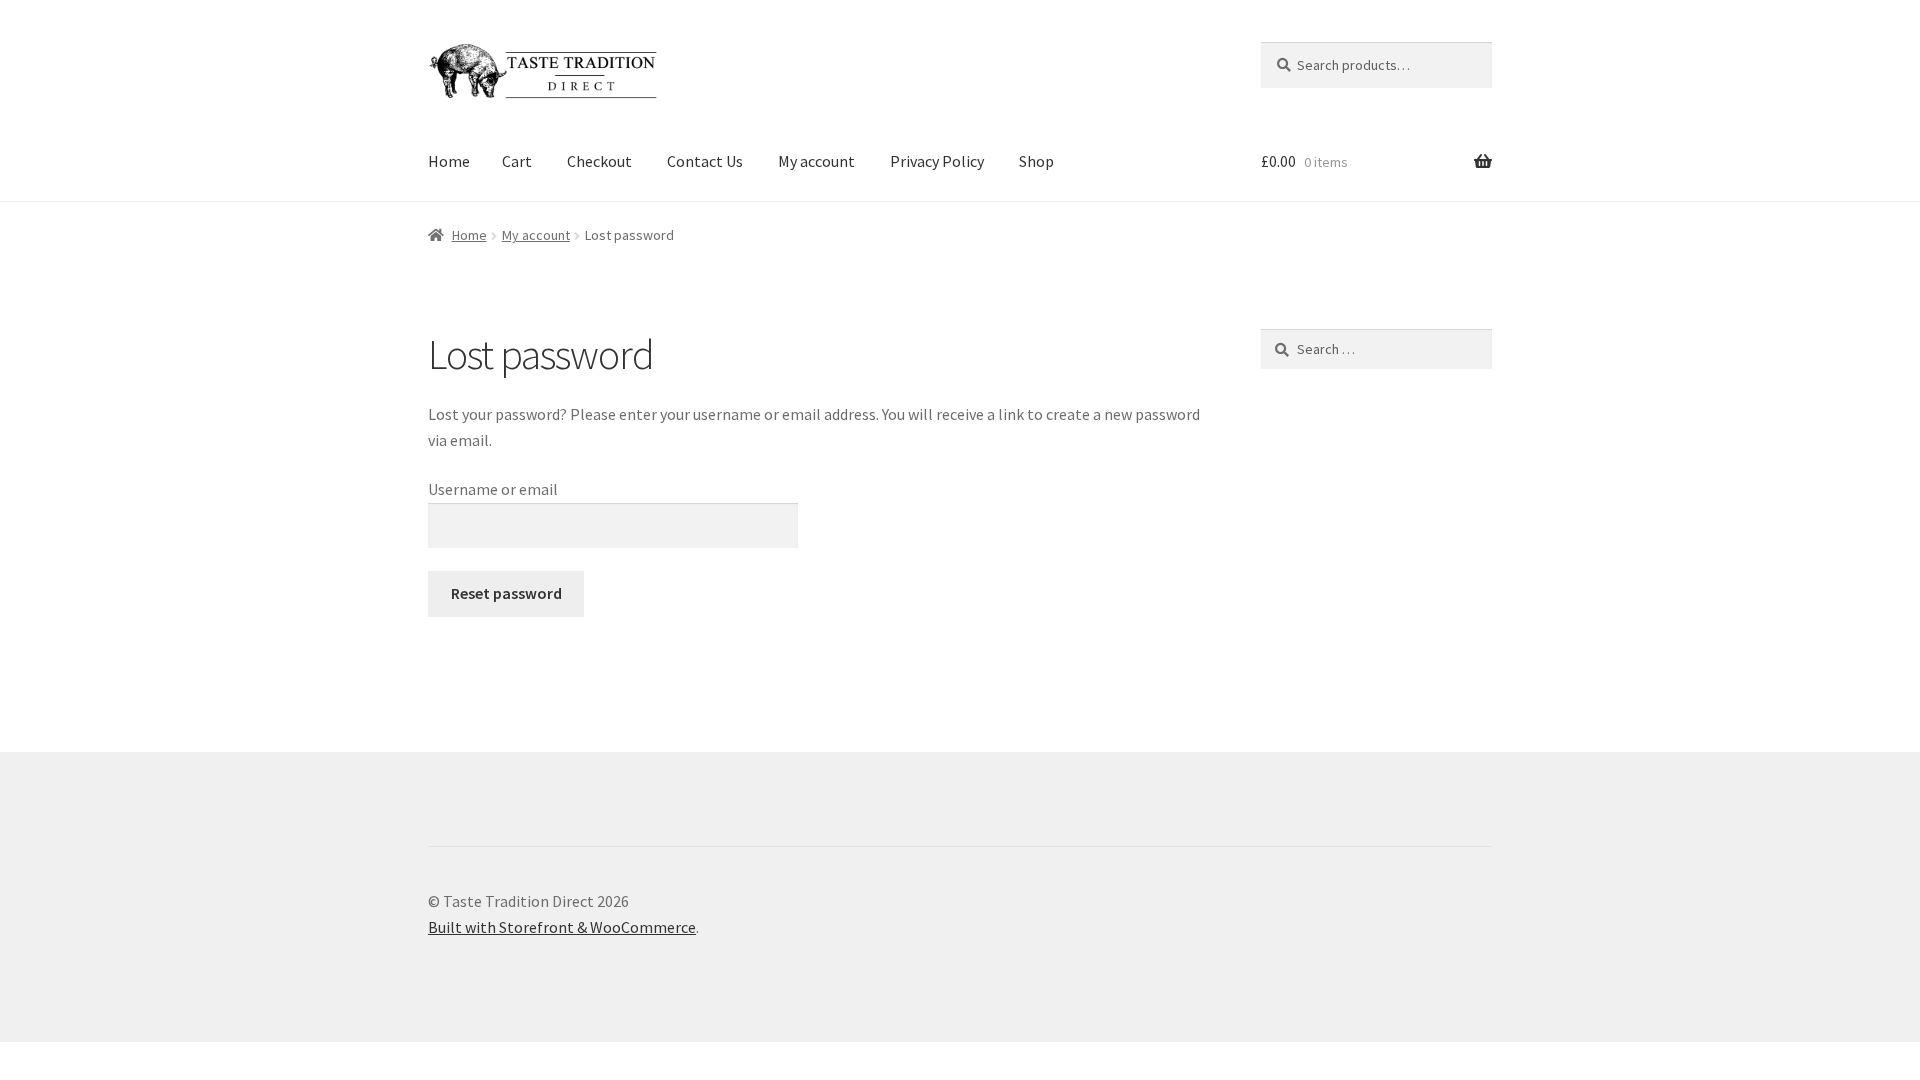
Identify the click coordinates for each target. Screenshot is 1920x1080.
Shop (1036, 161)
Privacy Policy (937, 161)
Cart (517, 161)
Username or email (493, 489)
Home (449, 161)
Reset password (506, 593)
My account (816, 161)
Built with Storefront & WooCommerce (562, 927)
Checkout (599, 161)
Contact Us (705, 161)
